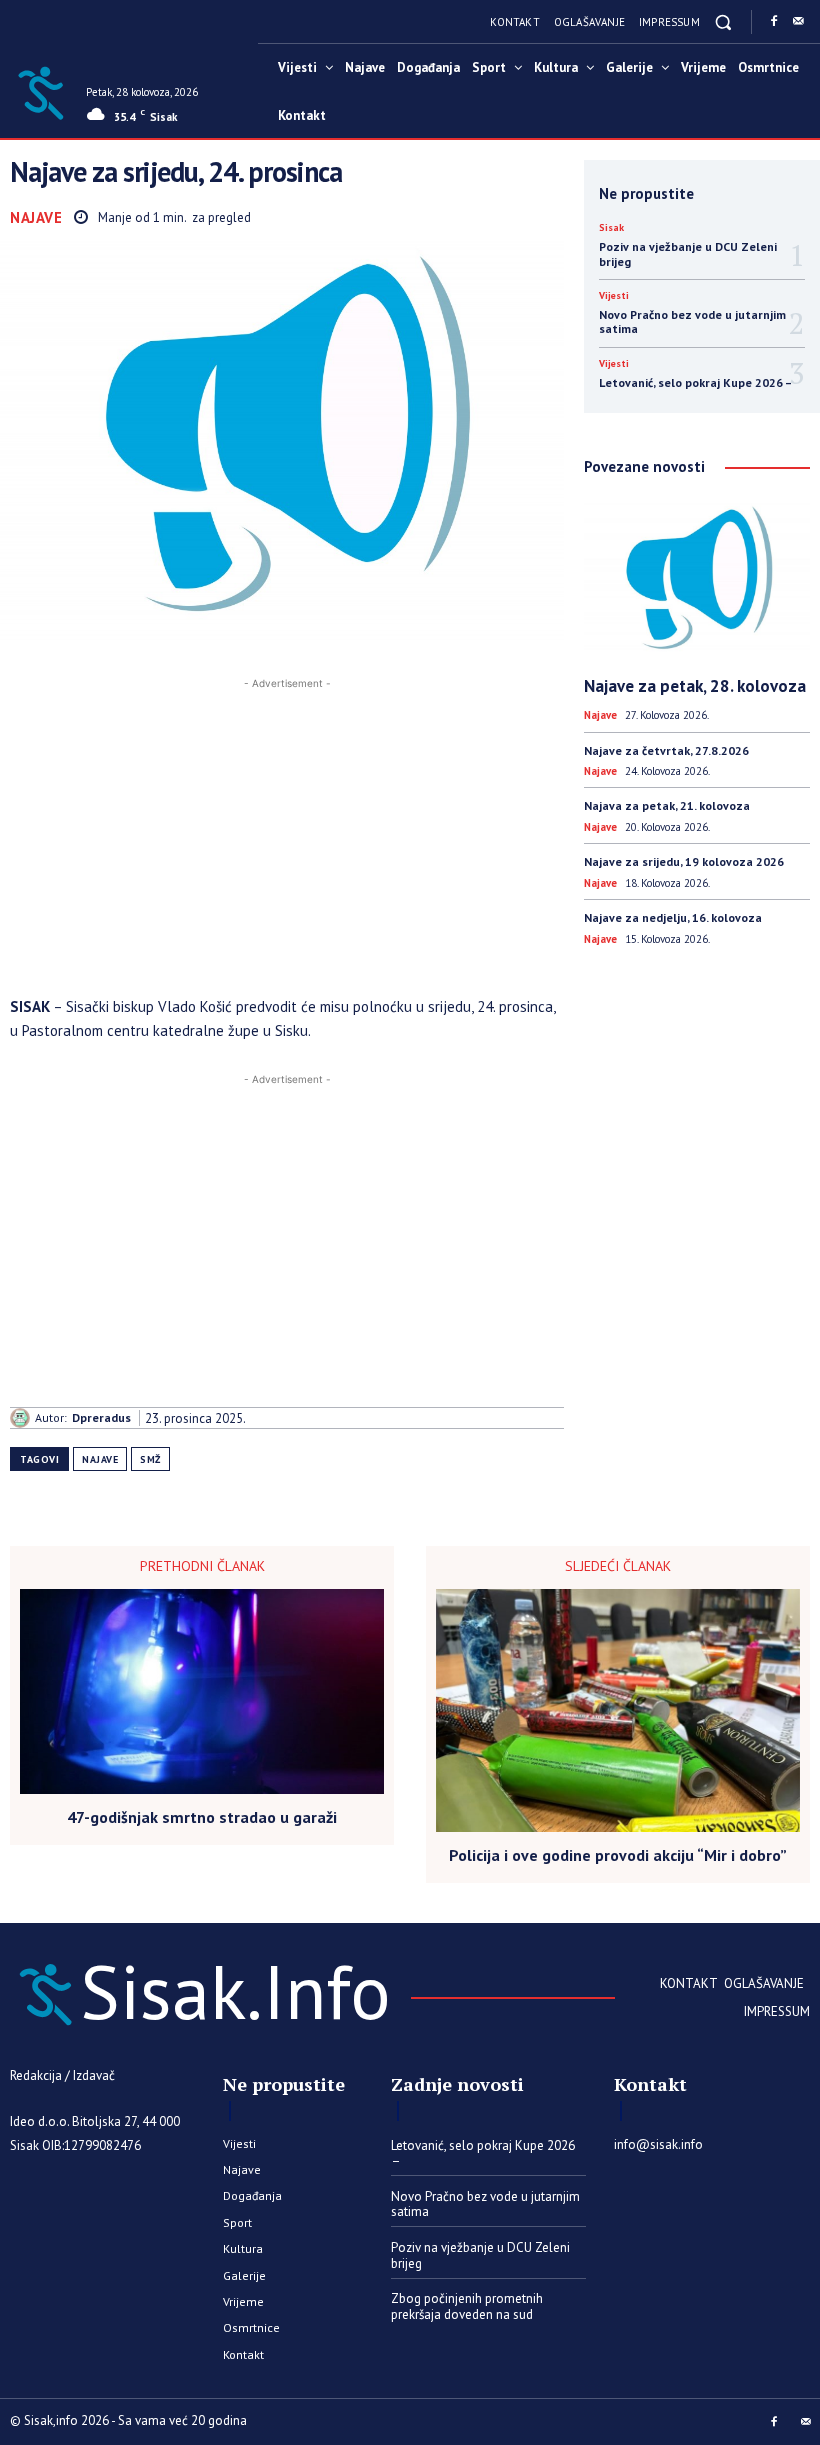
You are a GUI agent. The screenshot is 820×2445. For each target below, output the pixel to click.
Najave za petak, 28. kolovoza (695, 686)
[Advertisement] (287, 834)
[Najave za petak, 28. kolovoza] (697, 581)
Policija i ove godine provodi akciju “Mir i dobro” (618, 1855)
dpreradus (101, 1418)
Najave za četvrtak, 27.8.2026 (666, 750)
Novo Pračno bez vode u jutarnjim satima (692, 321)
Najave (36, 217)
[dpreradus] (22, 1418)
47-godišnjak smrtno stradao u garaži (202, 1817)
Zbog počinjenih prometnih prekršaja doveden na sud (467, 2306)
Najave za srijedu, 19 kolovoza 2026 (684, 861)
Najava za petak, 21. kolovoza (667, 805)
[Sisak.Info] (40, 91)
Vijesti (614, 296)
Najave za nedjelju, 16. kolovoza (673, 917)
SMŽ (150, 1459)
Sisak (611, 228)
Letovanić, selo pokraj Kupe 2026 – (695, 382)
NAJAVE (100, 1459)
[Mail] (798, 22)
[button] (723, 21)
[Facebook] (774, 22)
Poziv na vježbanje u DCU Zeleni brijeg (688, 253)
